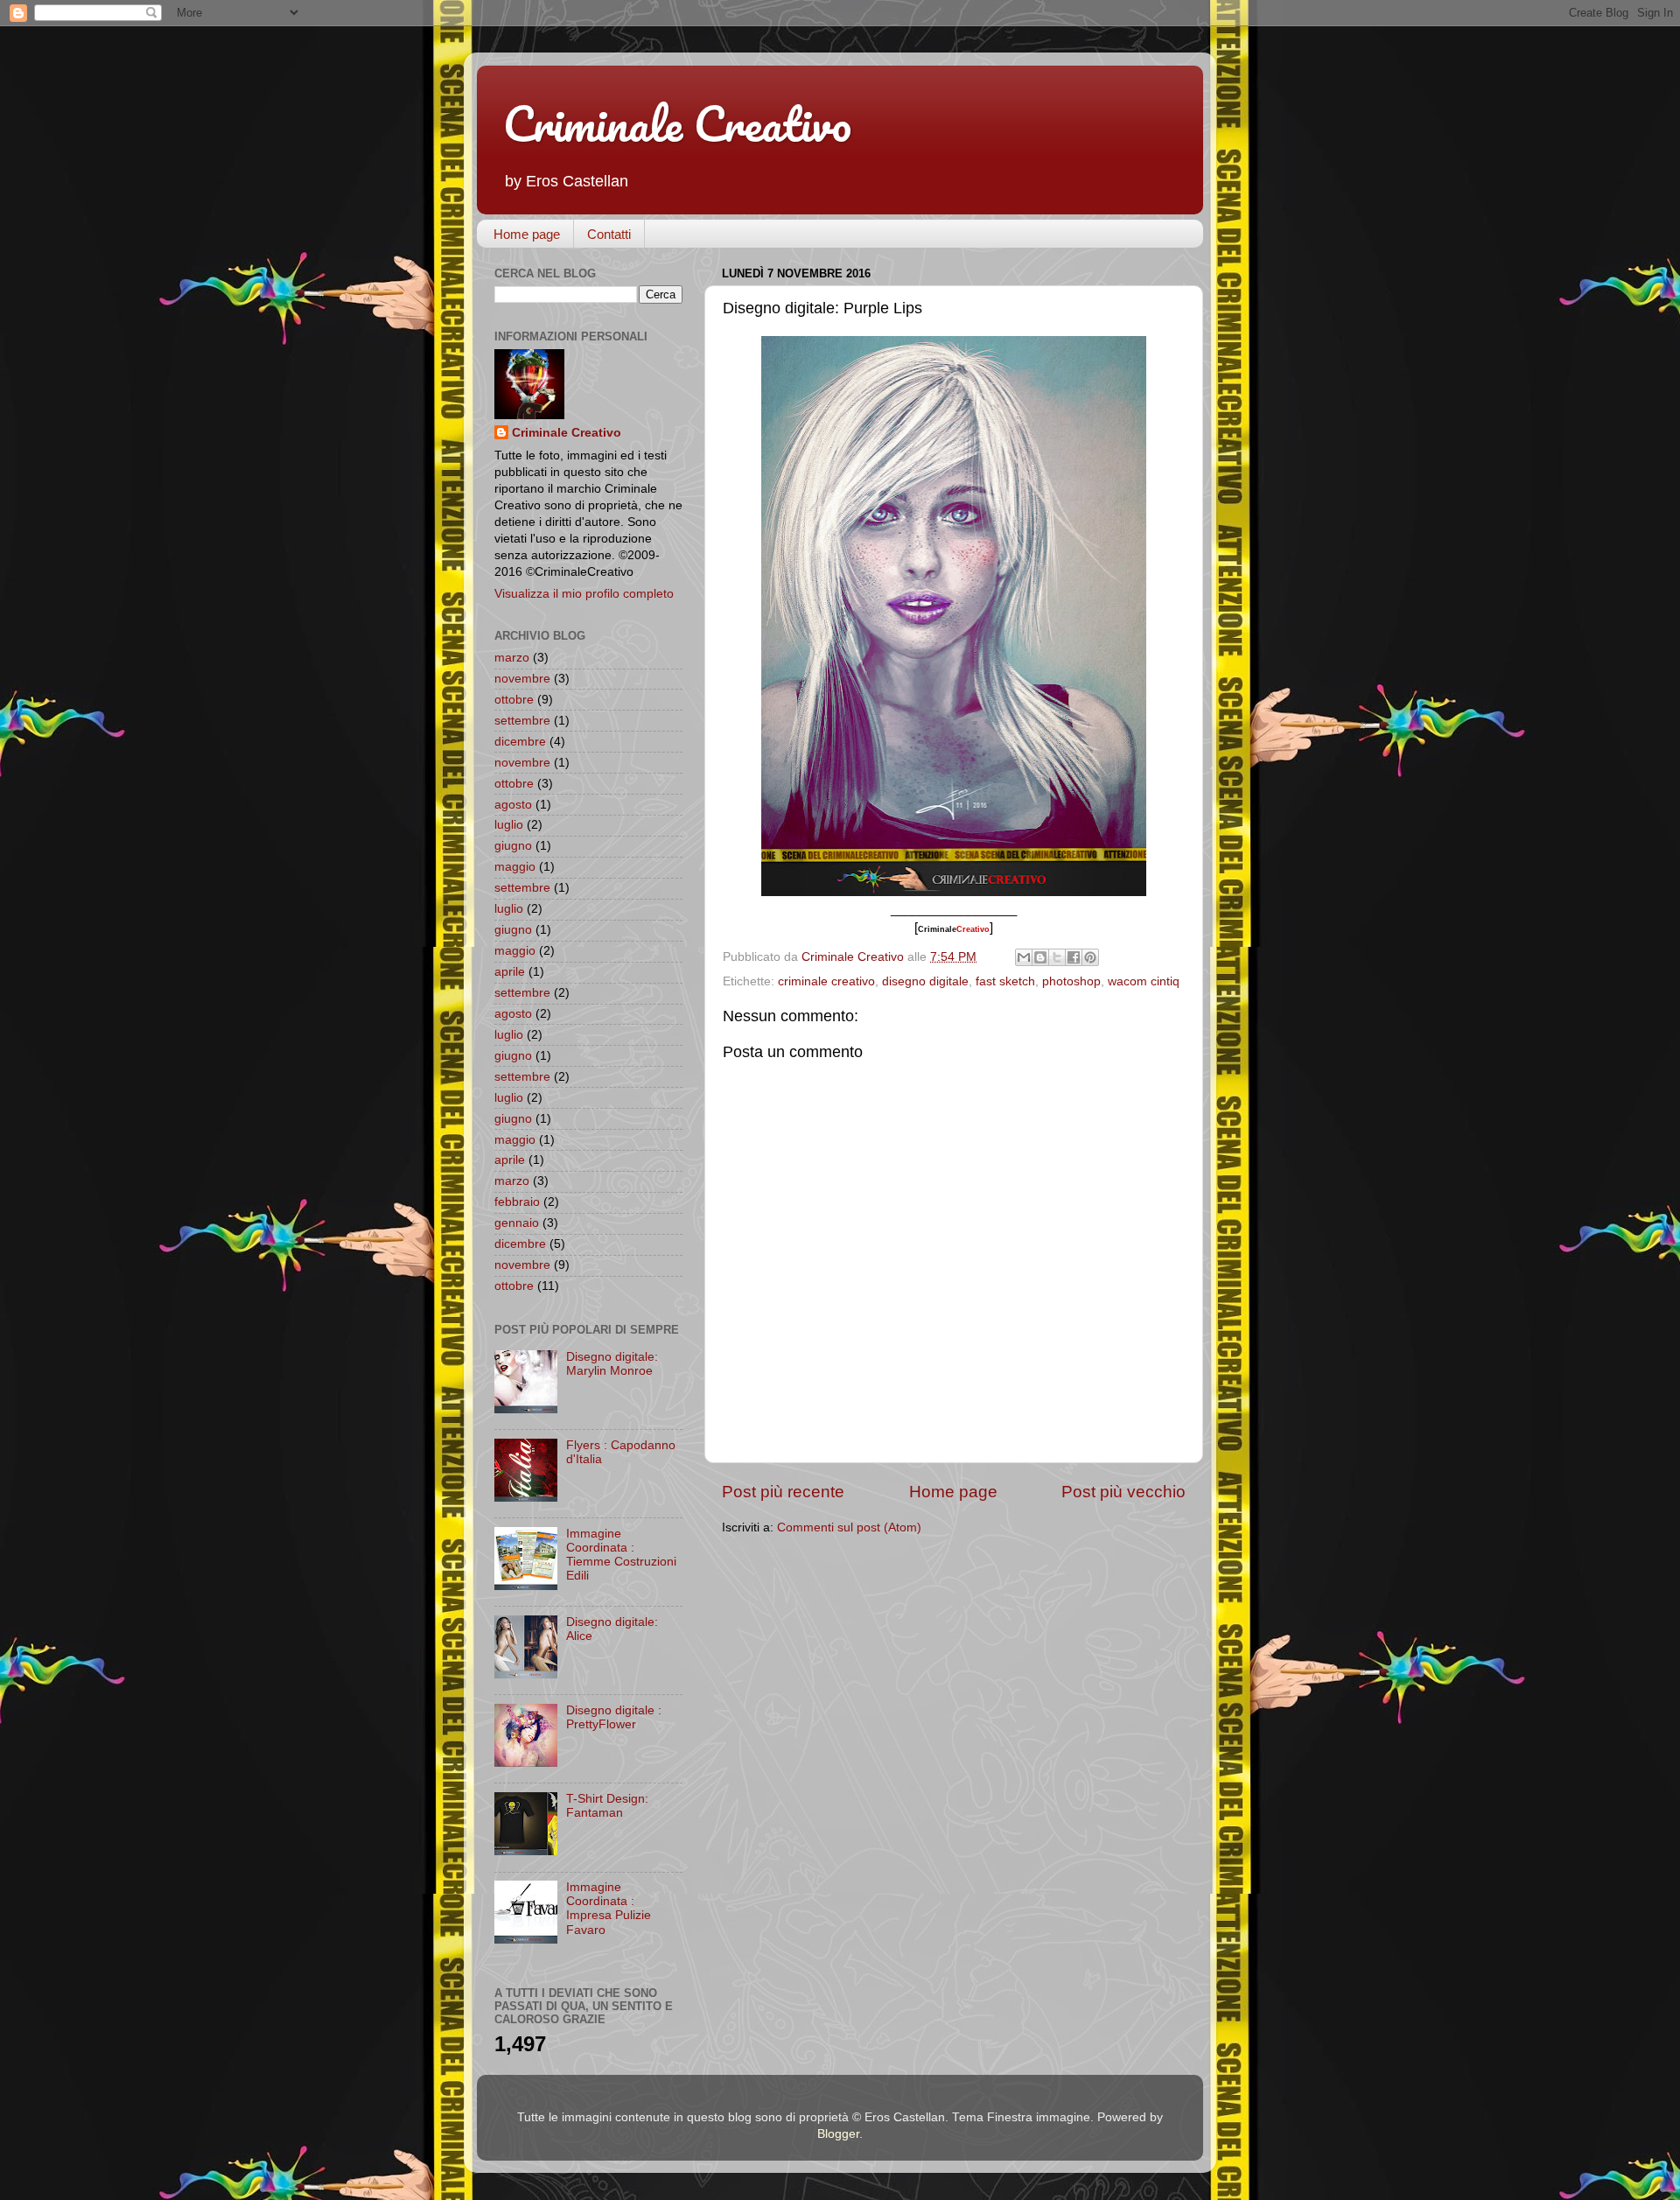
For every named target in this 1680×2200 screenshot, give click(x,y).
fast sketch (1005, 981)
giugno (513, 846)
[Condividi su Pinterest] (1090, 957)
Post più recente (783, 1492)
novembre (522, 679)
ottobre (514, 700)
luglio (509, 825)
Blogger (838, 2134)
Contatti (609, 234)
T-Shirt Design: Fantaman (607, 1806)
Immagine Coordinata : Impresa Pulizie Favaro (609, 1909)
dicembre (520, 742)
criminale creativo (826, 981)
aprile (510, 972)
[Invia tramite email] (1024, 957)
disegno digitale (925, 981)
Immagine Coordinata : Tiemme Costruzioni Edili (621, 1555)
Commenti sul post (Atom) (849, 1527)
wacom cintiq (1144, 981)
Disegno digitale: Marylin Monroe (612, 1364)
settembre (522, 721)
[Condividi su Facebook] (1074, 957)
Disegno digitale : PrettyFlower (614, 1717)
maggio (515, 867)
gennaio (517, 1223)
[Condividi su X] (1057, 957)
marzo (512, 658)
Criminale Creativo (677, 123)
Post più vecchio (1123, 1492)
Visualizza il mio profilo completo (584, 594)
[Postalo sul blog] (1040, 957)
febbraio (517, 1202)
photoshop (1071, 981)
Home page (527, 234)
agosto (513, 805)
